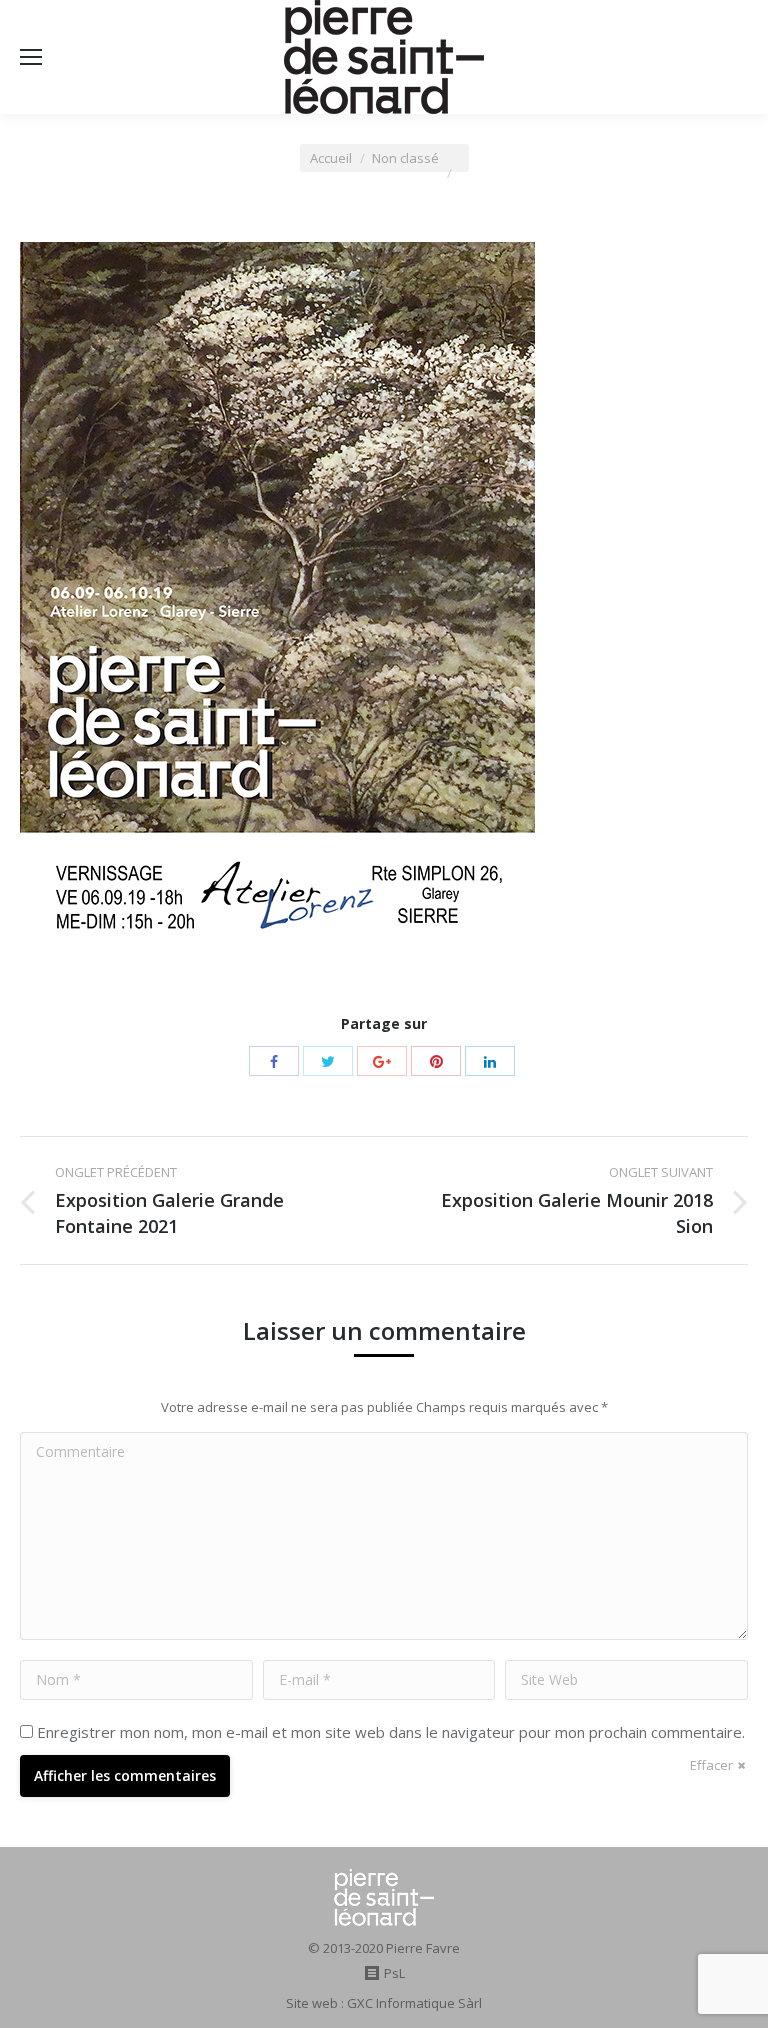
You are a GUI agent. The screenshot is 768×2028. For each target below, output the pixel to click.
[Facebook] (274, 1061)
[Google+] (382, 1061)
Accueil (331, 158)
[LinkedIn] (490, 1061)
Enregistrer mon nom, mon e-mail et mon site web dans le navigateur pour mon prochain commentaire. (391, 1732)
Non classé (405, 158)
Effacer (711, 1765)
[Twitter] (328, 1061)
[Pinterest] (436, 1061)
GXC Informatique (401, 2003)
